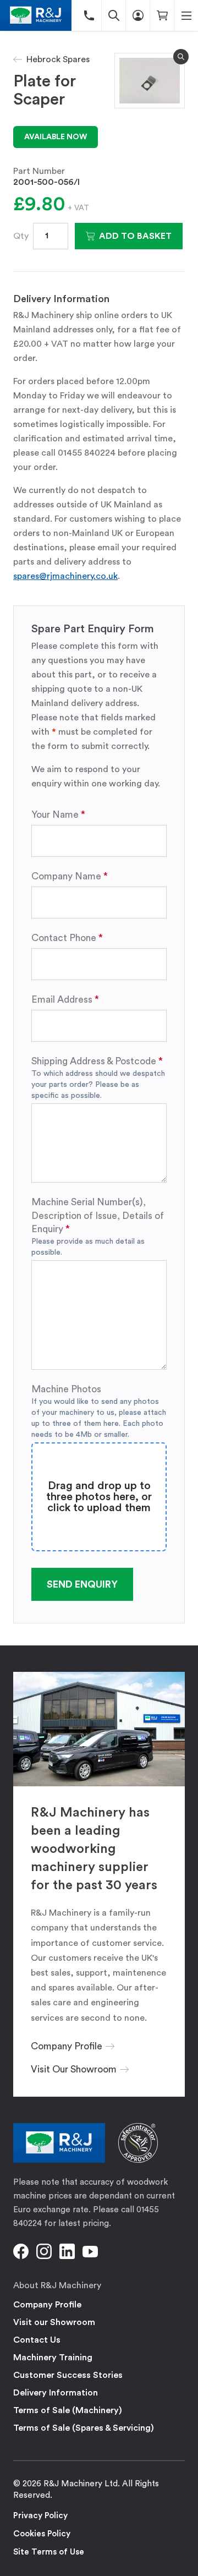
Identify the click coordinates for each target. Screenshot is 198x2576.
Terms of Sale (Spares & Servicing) (84, 2428)
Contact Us (37, 2340)
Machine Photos (66, 1389)
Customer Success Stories (68, 2375)
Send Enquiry (82, 1584)
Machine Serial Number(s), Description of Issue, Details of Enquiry (98, 1215)
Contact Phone (64, 938)
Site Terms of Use (49, 2552)
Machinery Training (53, 2358)
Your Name (55, 815)
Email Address (62, 1000)
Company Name (66, 876)
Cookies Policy (42, 2534)
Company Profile (47, 2305)
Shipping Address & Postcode (94, 1061)
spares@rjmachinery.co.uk (65, 576)
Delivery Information (56, 2393)
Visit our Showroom (54, 2322)
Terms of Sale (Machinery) (68, 2410)
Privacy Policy (40, 2516)
